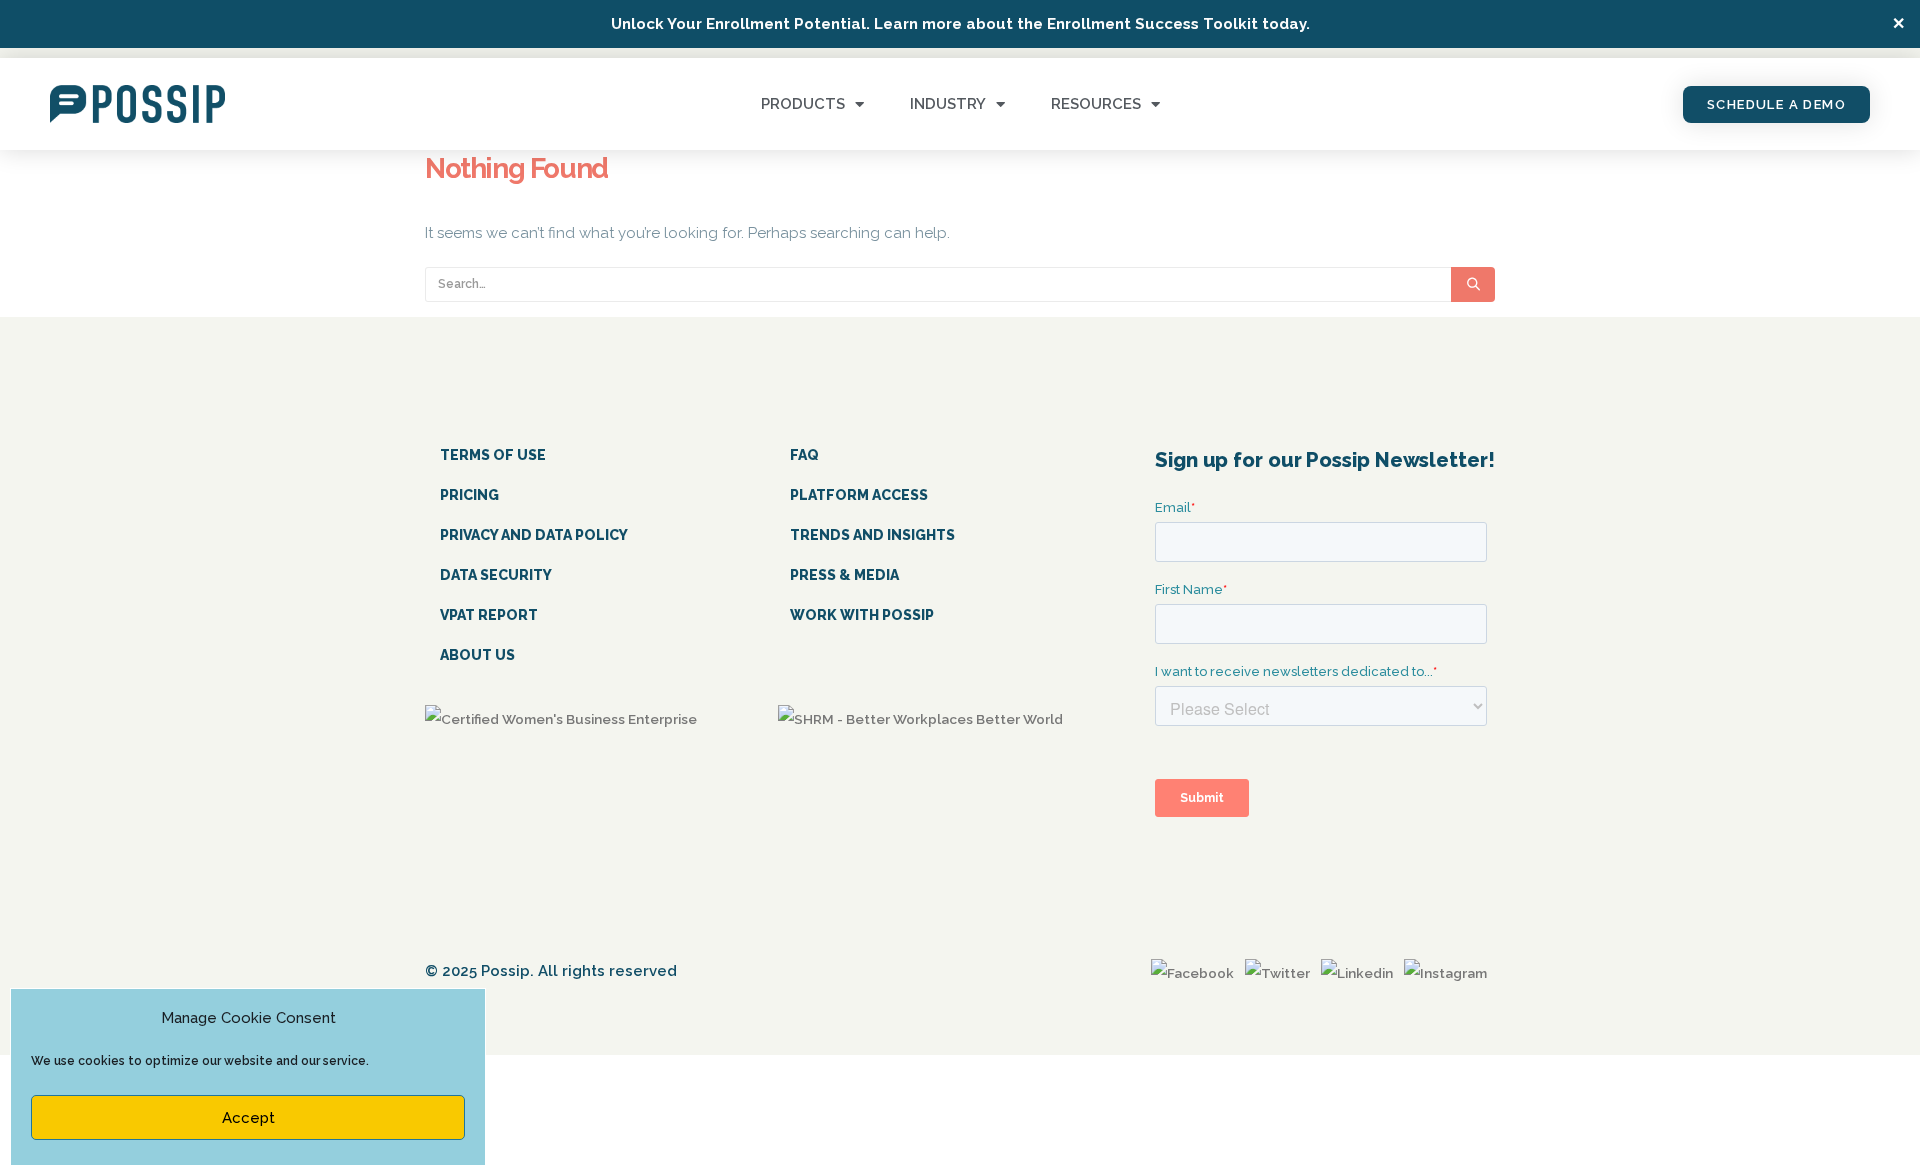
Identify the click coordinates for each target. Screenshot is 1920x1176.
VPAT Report (489, 615)
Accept (248, 1118)
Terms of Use (493, 455)
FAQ (804, 455)
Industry (948, 104)
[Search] (1473, 284)
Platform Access (859, 495)
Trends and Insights (872, 535)
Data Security (496, 575)
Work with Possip (862, 615)
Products (803, 104)
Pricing (469, 495)
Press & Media (844, 575)
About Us (477, 655)
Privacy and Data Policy (534, 535)
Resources (1096, 104)
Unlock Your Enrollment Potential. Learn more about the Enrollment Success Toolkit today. (960, 24)
